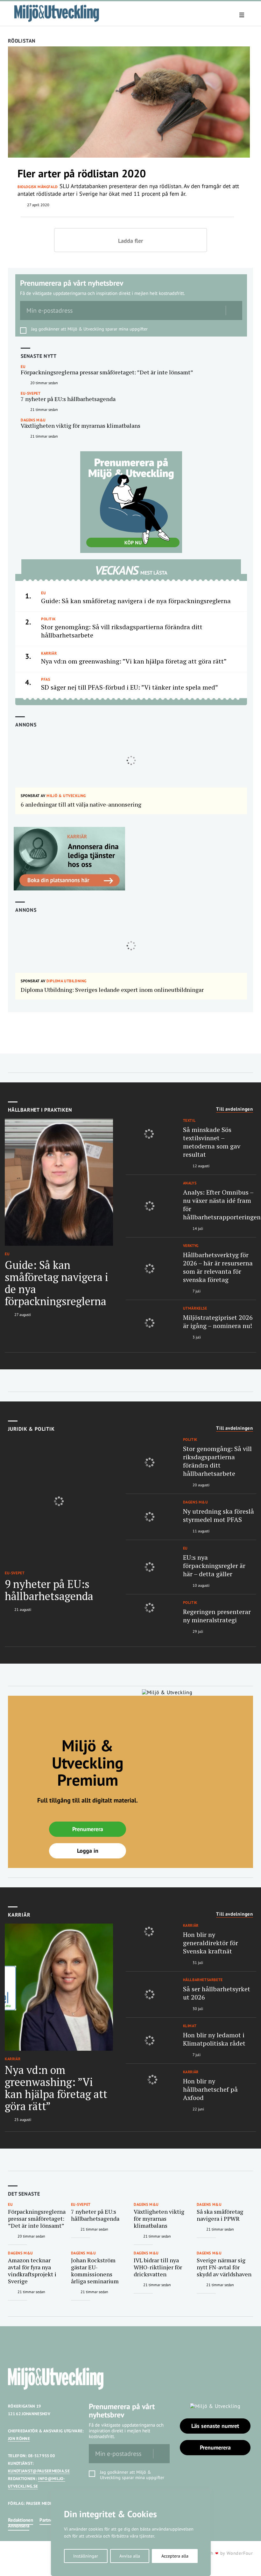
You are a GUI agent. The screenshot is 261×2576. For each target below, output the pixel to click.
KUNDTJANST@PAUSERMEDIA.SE (39, 2471)
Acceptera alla (175, 2556)
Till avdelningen (235, 1109)
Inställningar (86, 2556)
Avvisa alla (130, 2556)
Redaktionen (21, 2520)
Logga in (88, 1851)
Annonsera (19, 2526)
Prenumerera (88, 1829)
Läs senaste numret (215, 2426)
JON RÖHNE (19, 2439)
